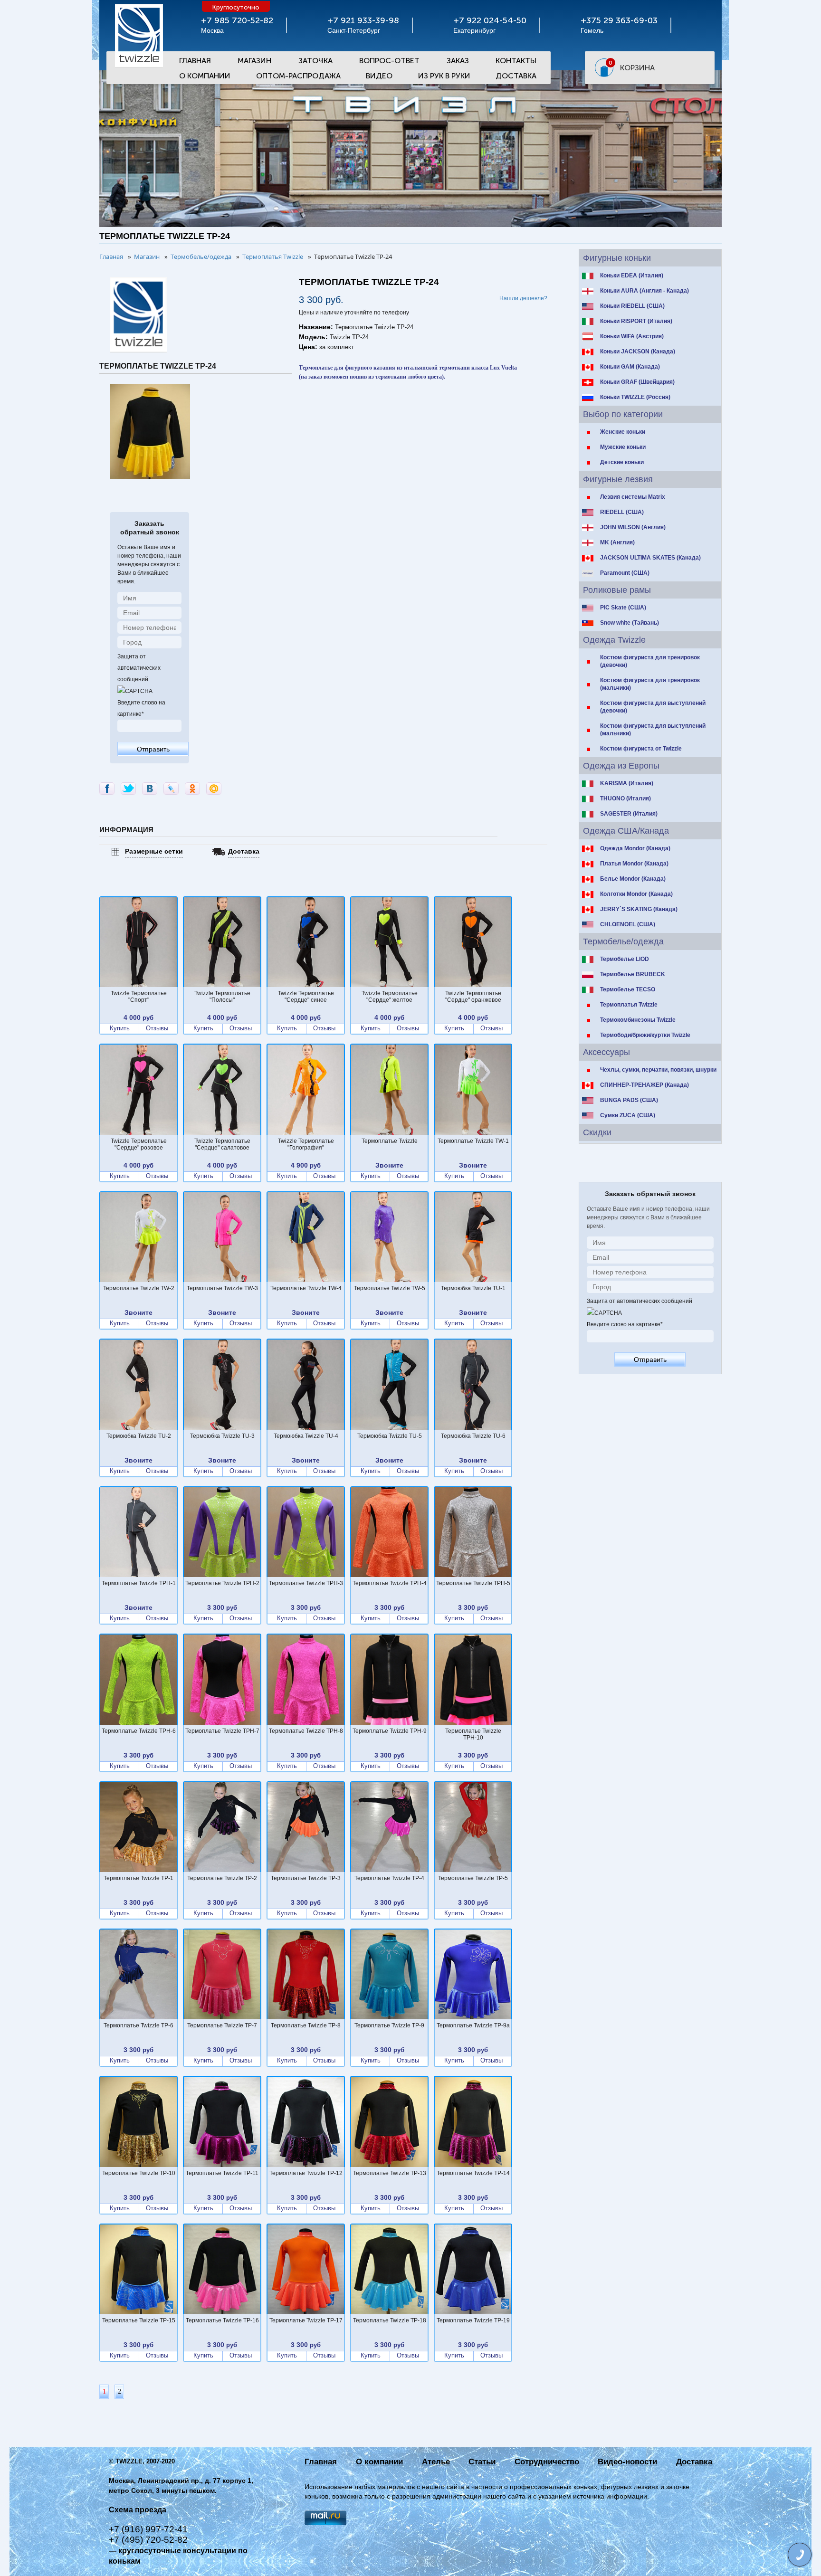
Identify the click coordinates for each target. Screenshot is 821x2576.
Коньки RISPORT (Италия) (636, 321)
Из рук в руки (444, 76)
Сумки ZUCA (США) (628, 1115)
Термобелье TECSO (628, 989)
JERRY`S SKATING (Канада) (639, 909)
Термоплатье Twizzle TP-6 (138, 2025)
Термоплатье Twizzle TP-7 (222, 2025)
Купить (120, 1028)
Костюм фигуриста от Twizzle (641, 749)
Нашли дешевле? (523, 298)
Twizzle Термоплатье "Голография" (306, 1144)
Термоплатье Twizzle (390, 1141)
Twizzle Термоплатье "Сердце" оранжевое (473, 997)
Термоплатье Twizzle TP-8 (306, 2025)
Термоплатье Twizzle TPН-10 (473, 1734)
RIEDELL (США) (622, 512)
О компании (379, 2462)
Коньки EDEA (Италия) (632, 276)
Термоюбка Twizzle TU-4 (306, 1436)
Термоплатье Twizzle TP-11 (222, 2173)
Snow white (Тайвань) (630, 623)
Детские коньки (622, 462)
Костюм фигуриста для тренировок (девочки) (650, 661)
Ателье (436, 2462)
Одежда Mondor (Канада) (635, 848)
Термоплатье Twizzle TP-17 (306, 2320)
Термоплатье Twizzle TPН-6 (139, 1731)
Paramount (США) (625, 573)
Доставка (516, 76)
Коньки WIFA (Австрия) (632, 336)
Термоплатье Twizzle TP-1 (138, 1878)
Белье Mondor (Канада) (633, 879)
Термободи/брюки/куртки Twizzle (645, 1035)
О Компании (205, 76)
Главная (195, 61)
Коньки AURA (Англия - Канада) (644, 291)
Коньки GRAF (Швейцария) (637, 382)
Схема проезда (138, 2510)
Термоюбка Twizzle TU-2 (139, 1436)
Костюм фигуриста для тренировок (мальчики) (650, 684)
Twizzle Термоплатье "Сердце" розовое (139, 1144)
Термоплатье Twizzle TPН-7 (222, 1731)
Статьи (482, 2462)
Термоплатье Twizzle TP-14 (473, 2173)
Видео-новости (627, 2462)
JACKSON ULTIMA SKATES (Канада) (650, 558)
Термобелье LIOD (625, 959)
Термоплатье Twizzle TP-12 (306, 2173)
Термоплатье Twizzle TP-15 (139, 2320)
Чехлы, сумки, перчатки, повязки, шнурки (658, 1070)
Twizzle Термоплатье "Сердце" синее (306, 997)
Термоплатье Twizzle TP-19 (473, 2320)
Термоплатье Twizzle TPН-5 (473, 1583)
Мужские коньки (623, 447)
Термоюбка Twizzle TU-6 (473, 1436)
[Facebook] (107, 789)
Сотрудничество (547, 2462)
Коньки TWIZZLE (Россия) (635, 397)
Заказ (458, 61)
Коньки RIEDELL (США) (632, 306)
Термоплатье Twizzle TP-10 (139, 2173)
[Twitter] (128, 789)
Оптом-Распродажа (298, 76)
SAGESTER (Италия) (629, 814)
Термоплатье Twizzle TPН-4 (390, 1583)
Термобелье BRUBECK (633, 974)
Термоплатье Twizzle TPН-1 (139, 1583)
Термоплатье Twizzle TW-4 (306, 1288)
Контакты (516, 61)
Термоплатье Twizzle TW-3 (222, 1288)
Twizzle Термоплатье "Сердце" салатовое (222, 1144)
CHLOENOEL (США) (628, 924)
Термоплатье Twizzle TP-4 (389, 1878)
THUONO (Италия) (625, 798)
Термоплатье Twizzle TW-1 (473, 1141)
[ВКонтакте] (150, 789)
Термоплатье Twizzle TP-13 (390, 2173)
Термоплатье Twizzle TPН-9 (390, 1731)
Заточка (315, 61)
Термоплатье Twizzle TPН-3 (306, 1583)
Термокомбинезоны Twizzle (638, 1020)
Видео (379, 76)
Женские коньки (623, 432)
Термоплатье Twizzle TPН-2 (222, 1583)
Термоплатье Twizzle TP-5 (473, 1878)
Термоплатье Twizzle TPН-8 (306, 1731)
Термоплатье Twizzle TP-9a (473, 2025)
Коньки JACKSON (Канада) (638, 352)
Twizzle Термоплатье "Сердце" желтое (390, 997)
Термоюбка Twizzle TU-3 (222, 1436)
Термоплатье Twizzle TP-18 (390, 2320)
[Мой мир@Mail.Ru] (214, 789)
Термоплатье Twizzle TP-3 (306, 1878)
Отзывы (157, 1028)
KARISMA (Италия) (627, 783)
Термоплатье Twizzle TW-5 (390, 1288)
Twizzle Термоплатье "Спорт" (139, 997)
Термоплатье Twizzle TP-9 (389, 2025)
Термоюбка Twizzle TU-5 (390, 1436)
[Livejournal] (171, 789)
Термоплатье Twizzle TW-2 (139, 1288)
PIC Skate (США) (623, 608)
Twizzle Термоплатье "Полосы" (222, 997)
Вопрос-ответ (389, 61)
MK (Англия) (617, 542)
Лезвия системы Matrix (633, 497)
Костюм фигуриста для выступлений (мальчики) (653, 730)
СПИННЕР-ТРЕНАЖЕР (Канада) (644, 1085)
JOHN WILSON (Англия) (633, 527)
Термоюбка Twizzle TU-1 (473, 1288)
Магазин (254, 61)
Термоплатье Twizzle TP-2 (222, 1878)
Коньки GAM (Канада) (630, 367)
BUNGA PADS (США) (629, 1100)
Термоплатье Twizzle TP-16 (222, 2320)
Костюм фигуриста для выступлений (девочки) (653, 707)
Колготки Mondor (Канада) (636, 894)
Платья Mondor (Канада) (634, 864)
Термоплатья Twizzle (629, 1005)
